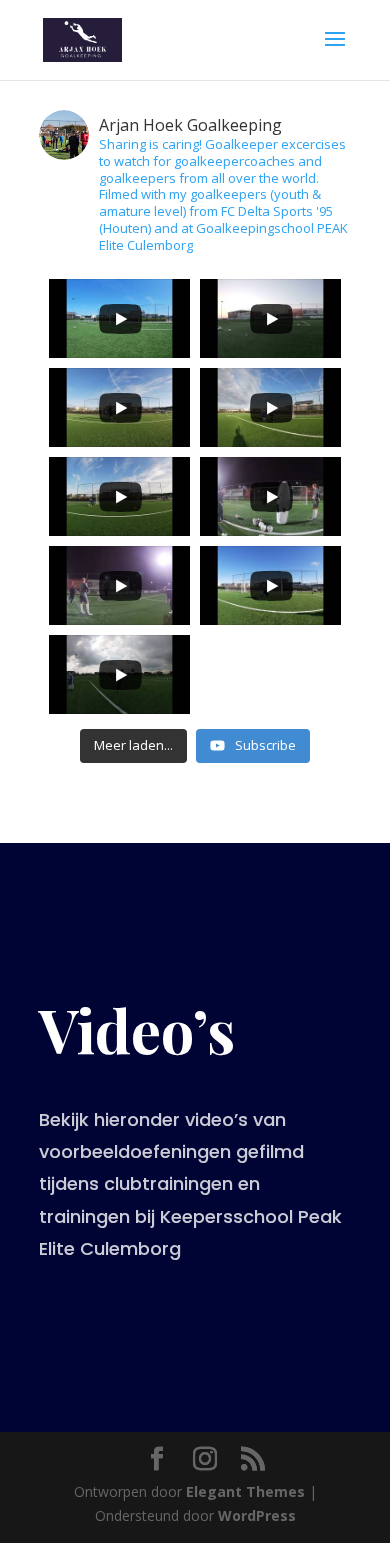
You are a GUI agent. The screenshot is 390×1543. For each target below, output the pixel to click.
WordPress (257, 1515)
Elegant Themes (245, 1491)
